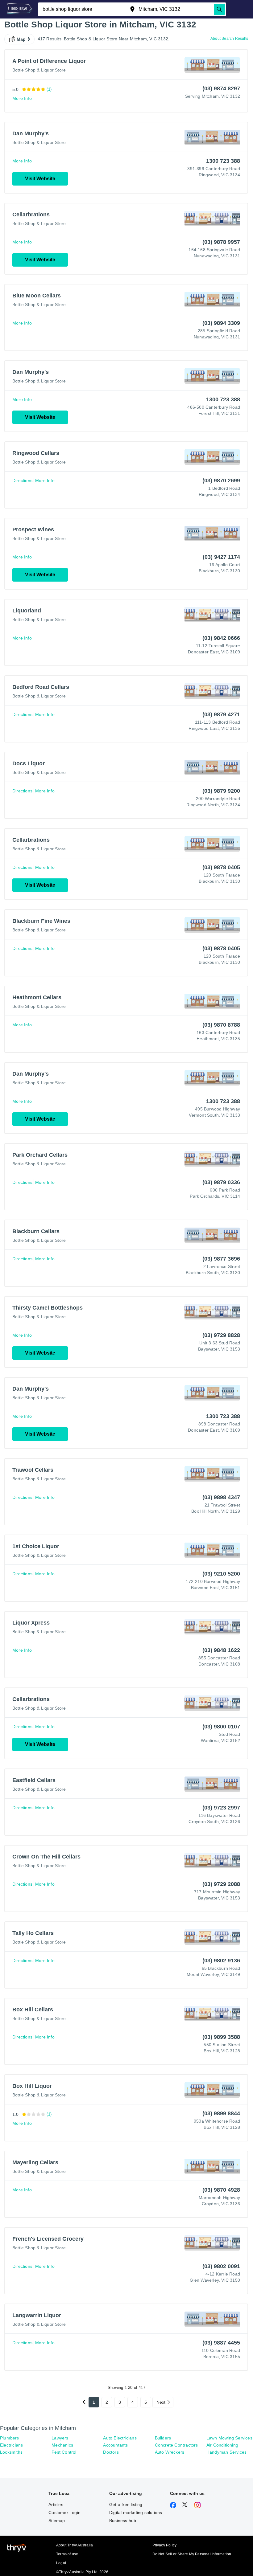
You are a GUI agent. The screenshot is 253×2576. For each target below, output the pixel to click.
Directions (22, 480)
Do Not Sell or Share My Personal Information (192, 2554)
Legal (61, 2563)
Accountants (115, 2445)
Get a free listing (126, 2504)
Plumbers (10, 2438)
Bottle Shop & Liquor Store (39, 70)
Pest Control (64, 2452)
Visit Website (40, 179)
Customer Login (64, 2513)
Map (21, 39)
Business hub (123, 2521)
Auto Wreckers (170, 2452)
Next (161, 2402)
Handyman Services (226, 2452)
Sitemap (57, 2521)
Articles (56, 2504)
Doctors (111, 2452)
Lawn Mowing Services (229, 2438)
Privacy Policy (165, 2545)
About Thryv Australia (75, 2545)
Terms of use (67, 2554)
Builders (163, 2438)
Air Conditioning (222, 2445)
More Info (22, 98)
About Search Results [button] (229, 39)
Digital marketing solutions (136, 2513)
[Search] (219, 9)
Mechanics (62, 2445)
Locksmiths (11, 2452)
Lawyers (60, 2438)
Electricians (11, 2445)
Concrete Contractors (176, 2445)
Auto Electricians (120, 2438)
